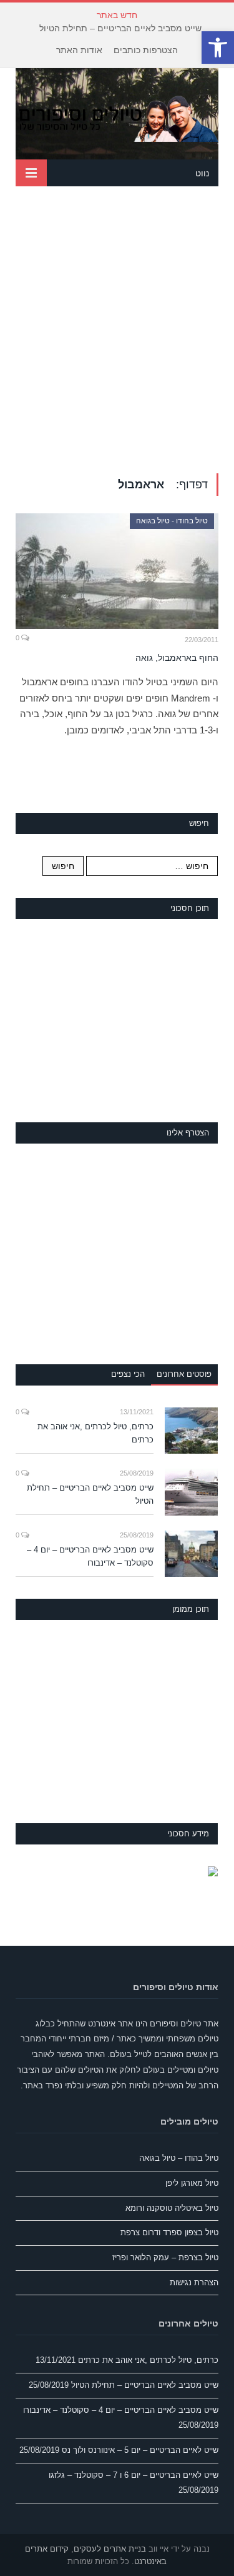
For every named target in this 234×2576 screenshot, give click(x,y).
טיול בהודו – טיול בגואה (179, 2158)
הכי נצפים (128, 1374)
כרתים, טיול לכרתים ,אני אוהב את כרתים (95, 1433)
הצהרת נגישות (194, 2282)
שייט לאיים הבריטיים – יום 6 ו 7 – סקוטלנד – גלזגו (134, 2475)
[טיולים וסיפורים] (117, 117)
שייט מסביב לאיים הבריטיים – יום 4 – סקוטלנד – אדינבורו (90, 1556)
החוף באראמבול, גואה (177, 658)
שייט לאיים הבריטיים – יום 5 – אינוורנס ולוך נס (140, 2450)
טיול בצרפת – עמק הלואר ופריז (165, 2257)
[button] (218, 48)
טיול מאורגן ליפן (192, 2183)
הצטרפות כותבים (146, 50)
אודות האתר (79, 50)
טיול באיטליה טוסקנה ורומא (172, 2208)
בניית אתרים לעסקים (110, 2549)
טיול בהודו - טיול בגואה (172, 521)
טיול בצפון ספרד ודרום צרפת (169, 2232)
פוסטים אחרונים (184, 1374)
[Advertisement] (117, 330)
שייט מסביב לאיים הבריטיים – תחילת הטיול (120, 28)
